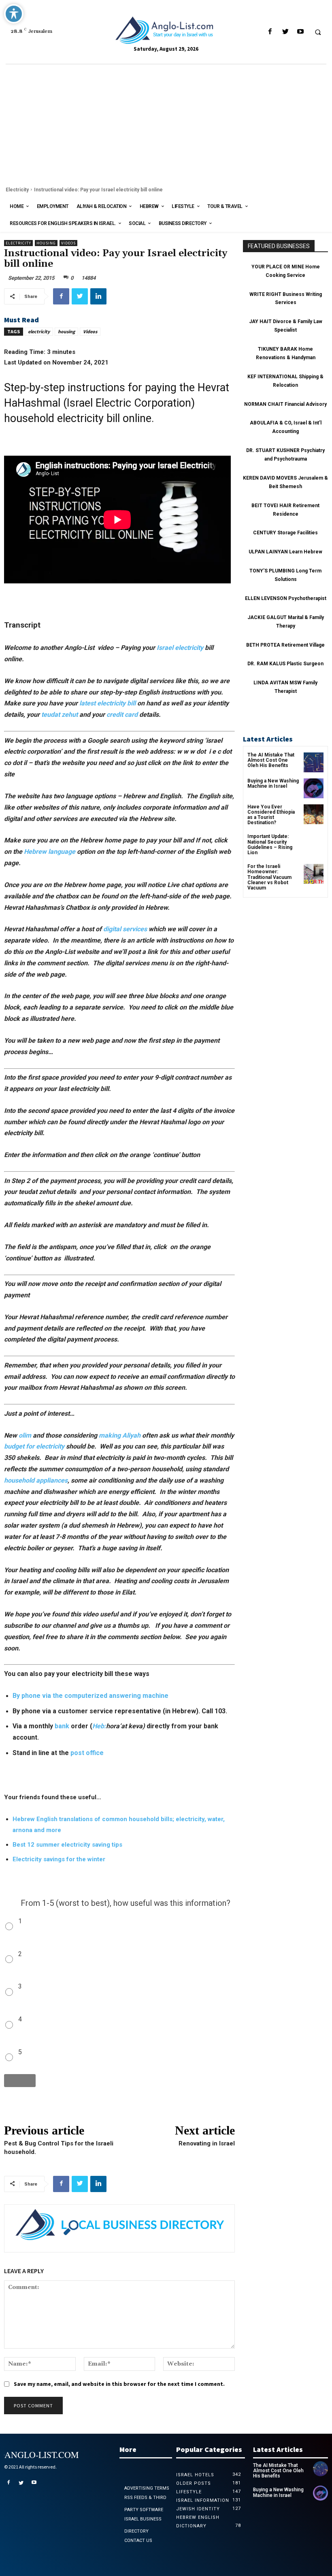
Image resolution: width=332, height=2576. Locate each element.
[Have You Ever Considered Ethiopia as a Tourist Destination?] (314, 814)
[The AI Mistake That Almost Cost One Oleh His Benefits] (314, 762)
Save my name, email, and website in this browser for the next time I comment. (119, 2384)
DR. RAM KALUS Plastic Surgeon (285, 664)
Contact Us (138, 2541)
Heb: (99, 1726)
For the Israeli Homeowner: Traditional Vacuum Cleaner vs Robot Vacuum (269, 877)
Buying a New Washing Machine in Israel (273, 783)
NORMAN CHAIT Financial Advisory (285, 404)
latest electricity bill (107, 703)
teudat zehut (60, 715)
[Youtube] (300, 32)
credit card (121, 715)
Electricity (17, 190)
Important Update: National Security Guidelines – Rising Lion (270, 844)
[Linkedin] (98, 296)
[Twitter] (285, 32)
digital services (125, 929)
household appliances (36, 1480)
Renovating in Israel (207, 2143)
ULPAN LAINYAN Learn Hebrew (285, 552)
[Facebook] (270, 32)
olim (25, 1435)
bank (62, 1726)
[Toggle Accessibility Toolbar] (14, 14)
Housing (46, 243)
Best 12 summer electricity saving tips (67, 1845)
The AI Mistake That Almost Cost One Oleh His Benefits (271, 760)
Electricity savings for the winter (59, 1859)
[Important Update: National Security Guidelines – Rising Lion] (314, 844)
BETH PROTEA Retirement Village (285, 645)
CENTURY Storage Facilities (285, 533)
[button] (318, 32)
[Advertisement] (166, 125)
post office (87, 1753)
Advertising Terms (147, 2488)
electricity (39, 331)
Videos (68, 243)
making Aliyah (120, 1435)
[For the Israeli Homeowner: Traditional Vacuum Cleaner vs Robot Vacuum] (314, 874)
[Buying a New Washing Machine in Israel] (314, 788)
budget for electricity (34, 1446)
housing (66, 331)
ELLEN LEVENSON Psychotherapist (286, 598)
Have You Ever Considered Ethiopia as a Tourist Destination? (271, 815)
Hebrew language (50, 852)
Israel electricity (180, 648)
